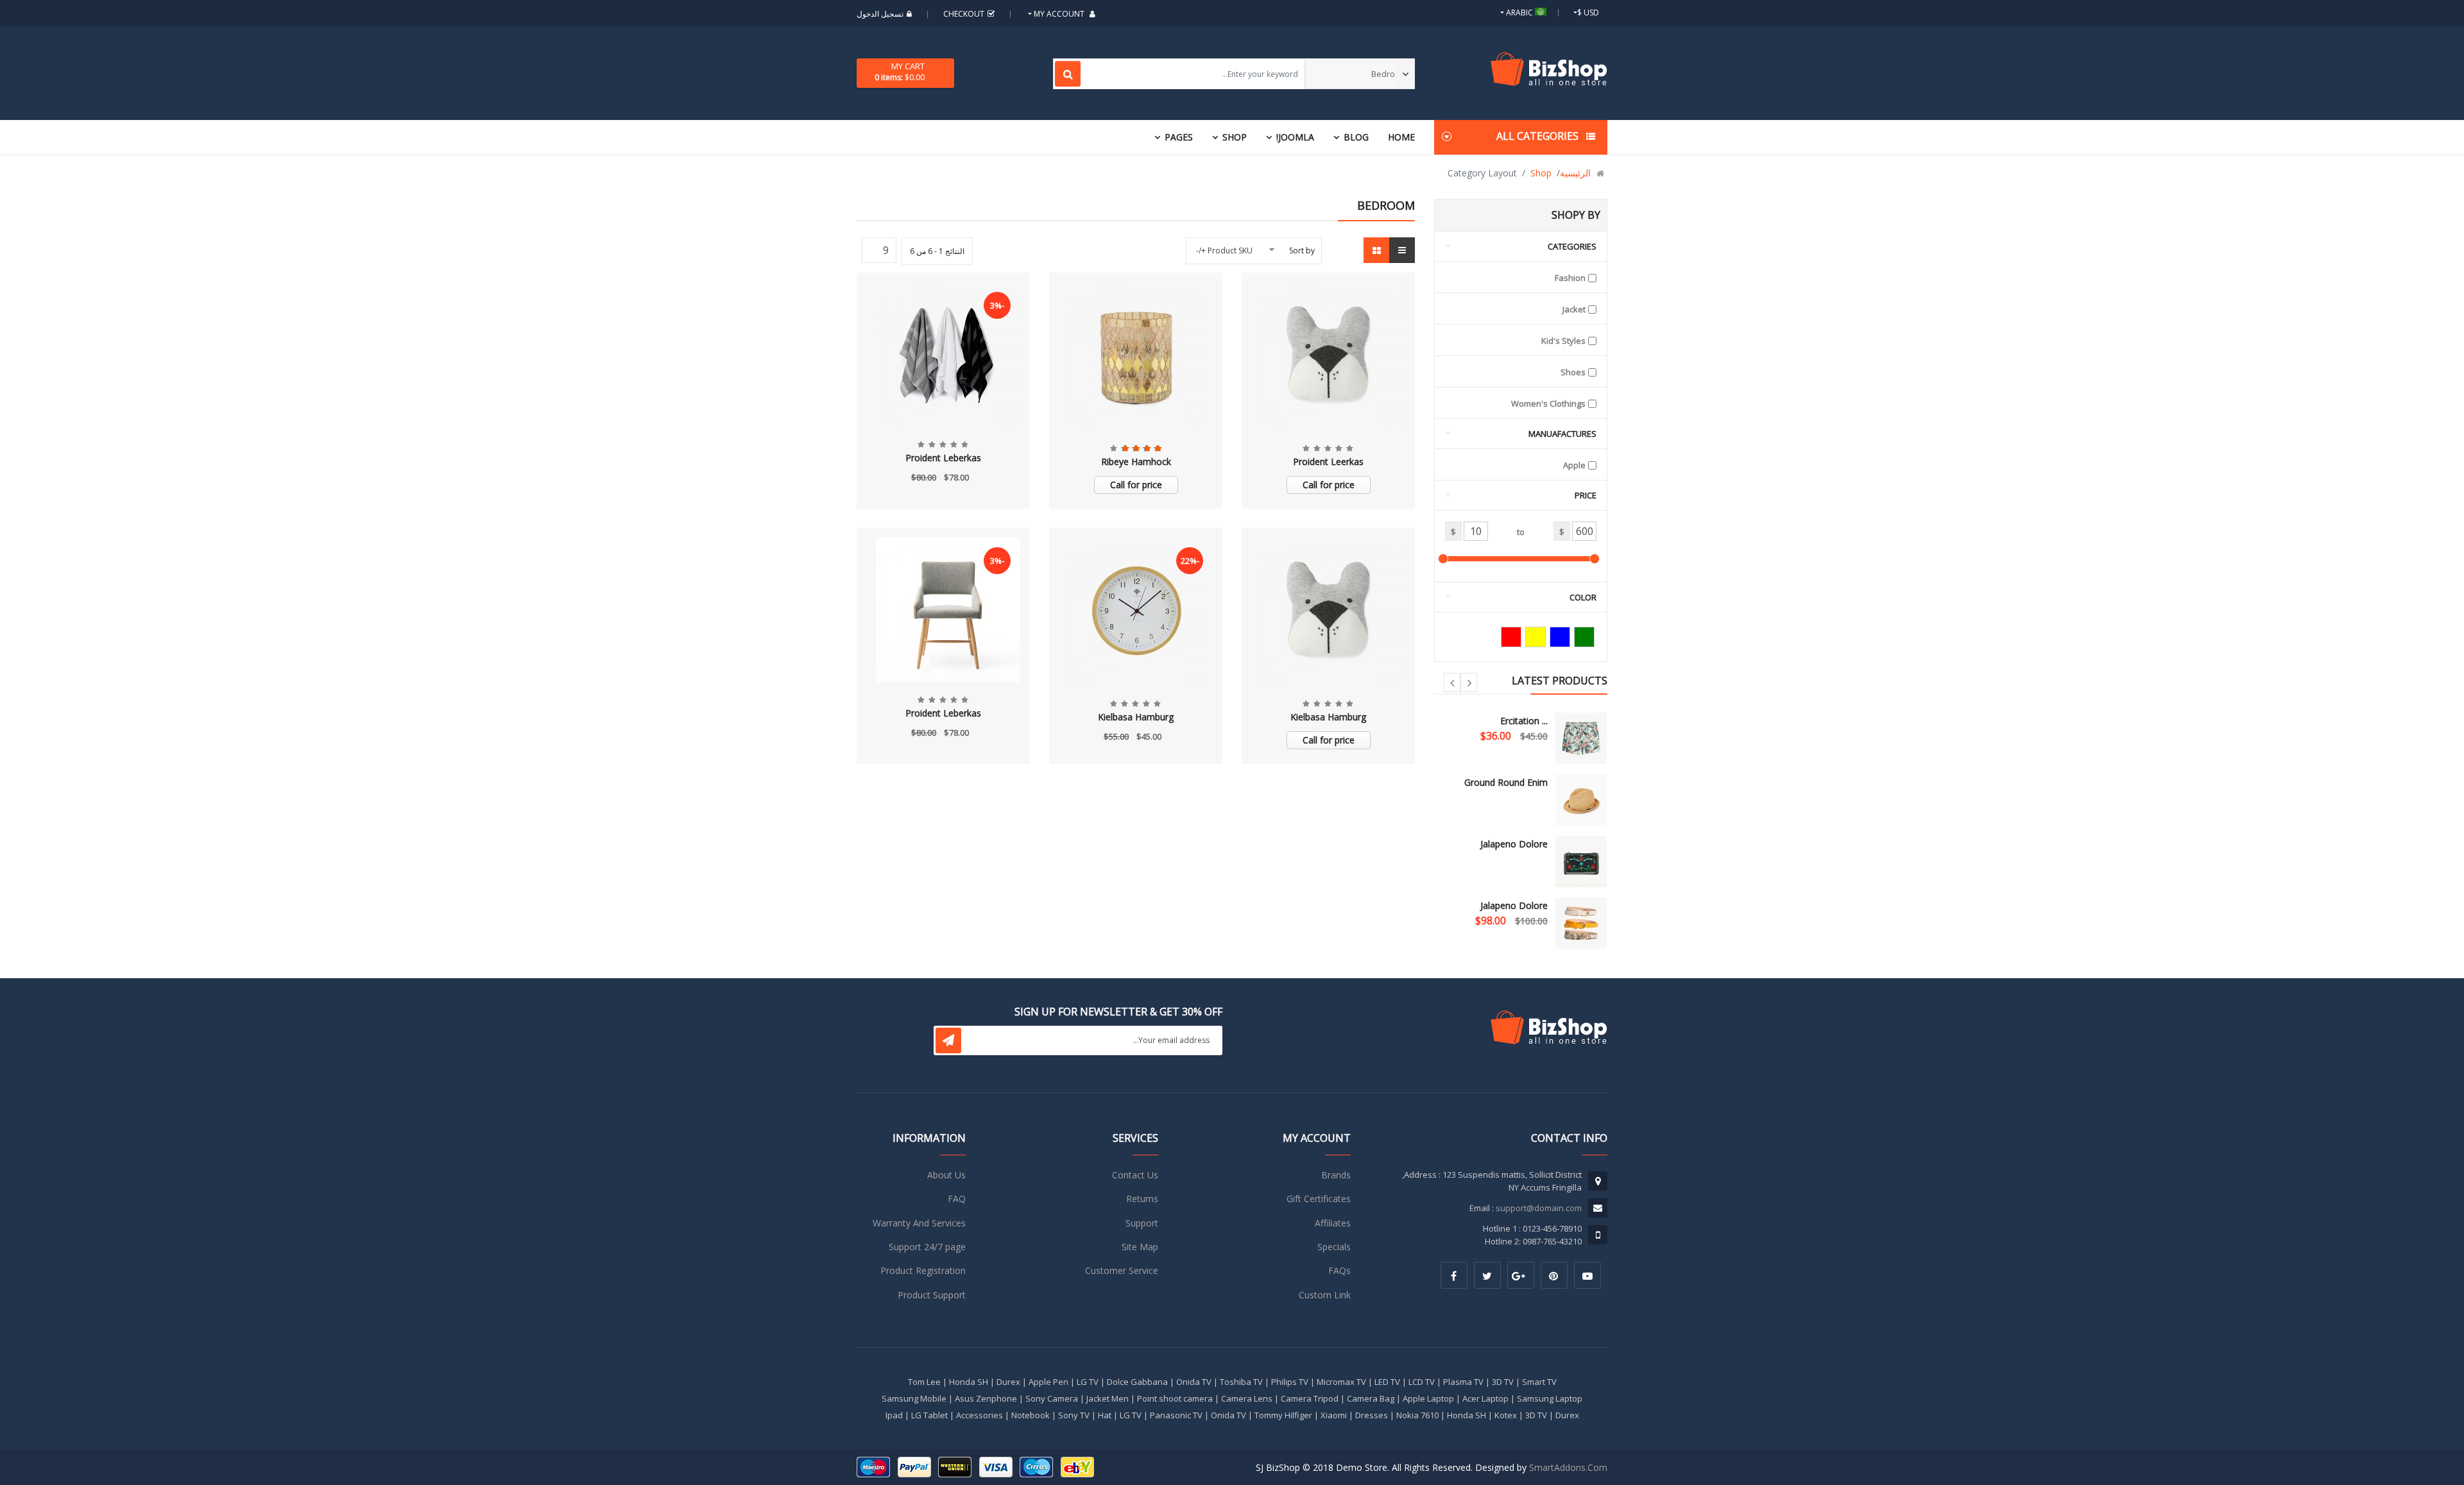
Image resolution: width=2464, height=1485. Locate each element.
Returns (1142, 1199)
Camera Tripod (1310, 1398)
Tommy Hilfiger (1283, 1415)
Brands (1336, 1175)
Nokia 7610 (1417, 1415)
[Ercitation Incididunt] (1581, 738)
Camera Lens (1247, 1398)
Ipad (894, 1415)
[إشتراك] (948, 1040)
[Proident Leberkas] (943, 354)
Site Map (1140, 1247)
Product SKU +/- (1224, 250)
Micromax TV (1341, 1382)
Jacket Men (1108, 1398)
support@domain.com (1539, 1208)
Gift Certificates (1319, 1199)
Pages (1179, 137)
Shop (1235, 137)
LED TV (1387, 1382)
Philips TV (1290, 1382)
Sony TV (1074, 1415)
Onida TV (1194, 1382)
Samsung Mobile (914, 1398)
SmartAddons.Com (1568, 1467)
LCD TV (1422, 1382)
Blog (1356, 137)
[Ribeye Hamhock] (1136, 354)
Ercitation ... (1524, 721)
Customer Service (1122, 1270)
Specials (1334, 1247)
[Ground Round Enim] (1581, 800)
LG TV (1088, 1382)
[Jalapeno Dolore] (1581, 861)
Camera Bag (1371, 1398)
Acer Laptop (1485, 1398)
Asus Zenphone (986, 1398)
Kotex (1506, 1415)
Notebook (1031, 1415)
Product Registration (923, 1270)
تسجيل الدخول (880, 14)
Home (1401, 137)
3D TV (1503, 1382)
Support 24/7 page (927, 1247)
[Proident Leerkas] (1329, 354)
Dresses (1372, 1415)
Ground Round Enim (1506, 782)
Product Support (932, 1295)
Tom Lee (924, 1382)
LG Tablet (929, 1415)
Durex (1008, 1382)
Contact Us (1135, 1175)
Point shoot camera (1175, 1398)
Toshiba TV (1241, 1382)
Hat (1105, 1415)
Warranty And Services (919, 1223)
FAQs (1339, 1270)
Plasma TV (1463, 1382)
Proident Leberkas (943, 458)
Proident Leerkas (1328, 462)
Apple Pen (1048, 1382)
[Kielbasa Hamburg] (1329, 610)
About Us (946, 1175)
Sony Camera (1052, 1398)
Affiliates (1333, 1223)
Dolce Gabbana (1137, 1382)
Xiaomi (1334, 1415)
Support (1142, 1223)
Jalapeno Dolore (1514, 844)
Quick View (1328, 289)
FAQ (957, 1199)
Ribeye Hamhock (1136, 462)
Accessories (980, 1415)
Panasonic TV (1176, 1415)
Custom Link (1325, 1295)
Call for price (1329, 485)
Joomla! (1295, 137)
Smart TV (1539, 1382)
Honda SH (969, 1382)
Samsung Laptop (1550, 1398)
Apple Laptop (1428, 1398)
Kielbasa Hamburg (1328, 717)
